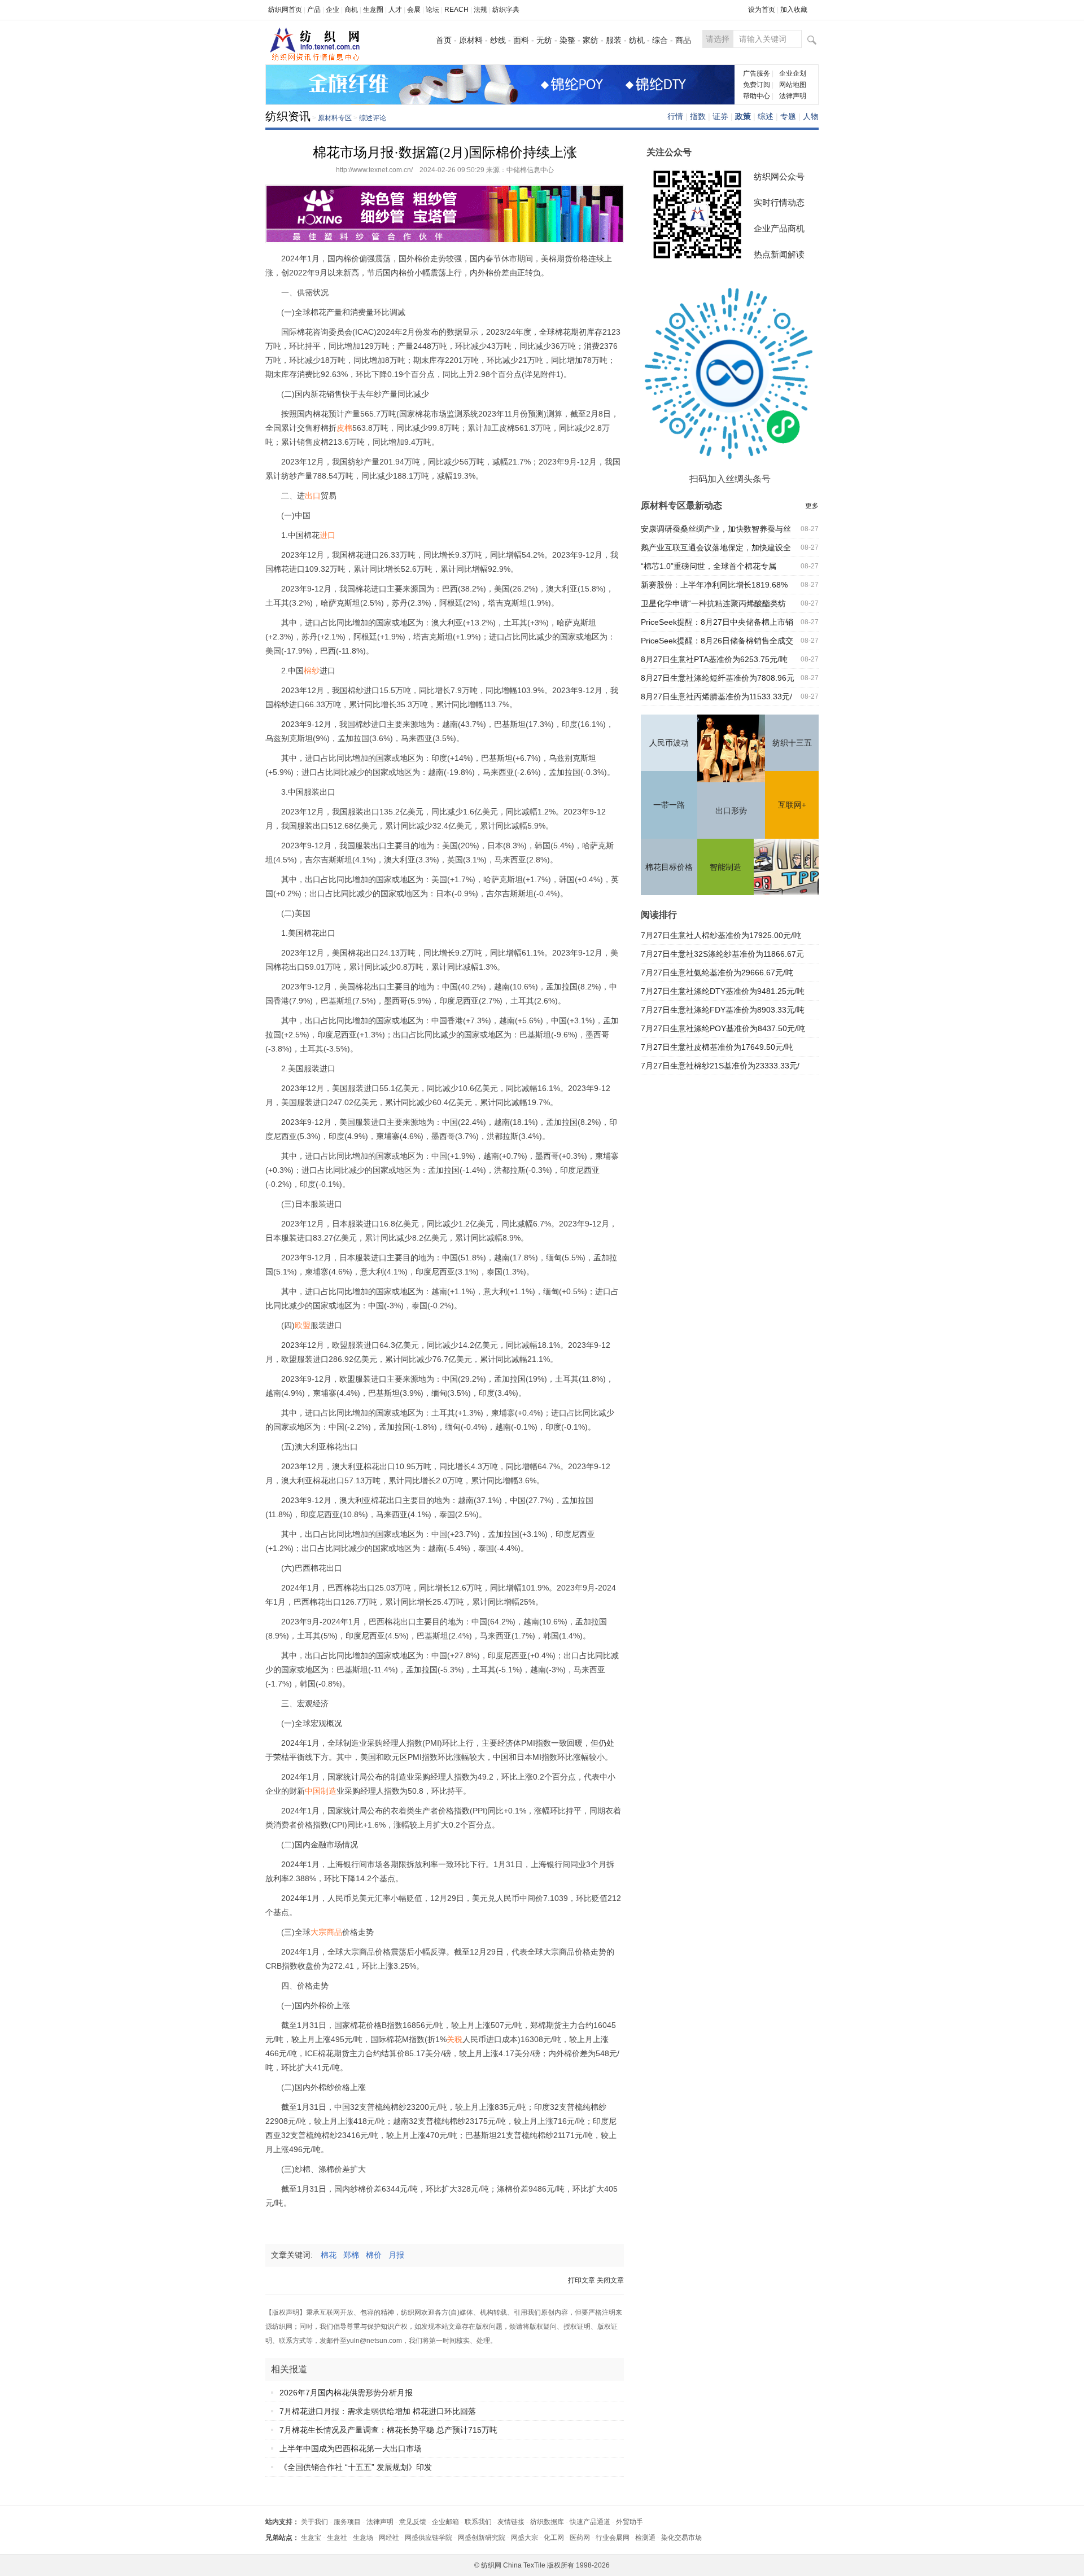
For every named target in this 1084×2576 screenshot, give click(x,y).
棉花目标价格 (669, 867)
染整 (567, 40)
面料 (521, 40)
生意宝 (311, 2538)
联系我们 (478, 2522)
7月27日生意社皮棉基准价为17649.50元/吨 (717, 1047)
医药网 (580, 2538)
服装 (614, 40)
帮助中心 (757, 96)
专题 (788, 116)
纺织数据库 (547, 2522)
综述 (766, 116)
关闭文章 (610, 2280)
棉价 (377, 2255)
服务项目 (347, 2522)
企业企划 (793, 73)
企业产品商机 (779, 228)
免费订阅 (757, 85)
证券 (720, 116)
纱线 (498, 40)
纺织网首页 (285, 10)
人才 (395, 10)
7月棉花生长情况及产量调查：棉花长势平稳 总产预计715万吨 (388, 2430)
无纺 (544, 40)
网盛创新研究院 (482, 2538)
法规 (480, 10)
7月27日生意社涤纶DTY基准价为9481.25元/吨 (723, 991)
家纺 (591, 40)
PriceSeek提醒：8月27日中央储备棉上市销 (717, 622)
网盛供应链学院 (429, 2538)
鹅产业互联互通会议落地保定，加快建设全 (716, 547)
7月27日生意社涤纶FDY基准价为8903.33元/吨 (723, 1010)
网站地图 (793, 85)
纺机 (637, 40)
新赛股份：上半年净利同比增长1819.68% (714, 585)
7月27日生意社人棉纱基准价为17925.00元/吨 (721, 935)
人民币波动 (669, 743)
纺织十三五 (792, 743)
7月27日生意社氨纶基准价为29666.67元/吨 (717, 972)
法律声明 (793, 96)
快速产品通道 (590, 2522)
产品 (314, 10)
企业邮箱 (445, 2522)
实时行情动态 (779, 202)
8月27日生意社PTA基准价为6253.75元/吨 (714, 659)
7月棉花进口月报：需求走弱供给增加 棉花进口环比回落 (378, 2411)
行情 (675, 116)
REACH (456, 10)
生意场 (363, 2538)
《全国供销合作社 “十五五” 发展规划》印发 (356, 2467)
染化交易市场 (681, 2538)
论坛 (432, 10)
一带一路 (669, 805)
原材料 (471, 40)
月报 (400, 2255)
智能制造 (725, 867)
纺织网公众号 (779, 176)
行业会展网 (613, 2538)
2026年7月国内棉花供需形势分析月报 (346, 2393)
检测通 (645, 2538)
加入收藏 (794, 10)
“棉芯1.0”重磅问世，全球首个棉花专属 (709, 566)
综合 (660, 40)
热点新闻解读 (779, 254)
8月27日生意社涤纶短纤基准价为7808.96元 (718, 678)
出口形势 (731, 811)
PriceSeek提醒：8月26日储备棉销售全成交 (717, 641)
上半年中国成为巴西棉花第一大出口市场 (351, 2448)
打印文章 (582, 2280)
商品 (683, 40)
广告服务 (757, 73)
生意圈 (373, 10)
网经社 (389, 2538)
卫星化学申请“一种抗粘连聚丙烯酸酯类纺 (713, 603)
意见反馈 (413, 2522)
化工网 (554, 2538)
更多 (812, 506)
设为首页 (762, 10)
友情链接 (511, 2522)
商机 (351, 10)
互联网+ (792, 805)
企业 (333, 10)
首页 (444, 40)
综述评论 (373, 118)
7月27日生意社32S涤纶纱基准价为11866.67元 (722, 954)
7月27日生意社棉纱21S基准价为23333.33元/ (720, 1066)
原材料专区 (335, 118)
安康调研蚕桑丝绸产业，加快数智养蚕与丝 (716, 529)
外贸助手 (630, 2522)
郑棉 (355, 2255)
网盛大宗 (524, 2538)
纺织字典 (506, 10)
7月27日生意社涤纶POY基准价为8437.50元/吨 (723, 1028)
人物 (811, 116)
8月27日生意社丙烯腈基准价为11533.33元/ (716, 696)
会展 (414, 10)
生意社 (337, 2538)
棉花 (332, 2255)
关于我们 (314, 2522)
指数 (698, 116)
